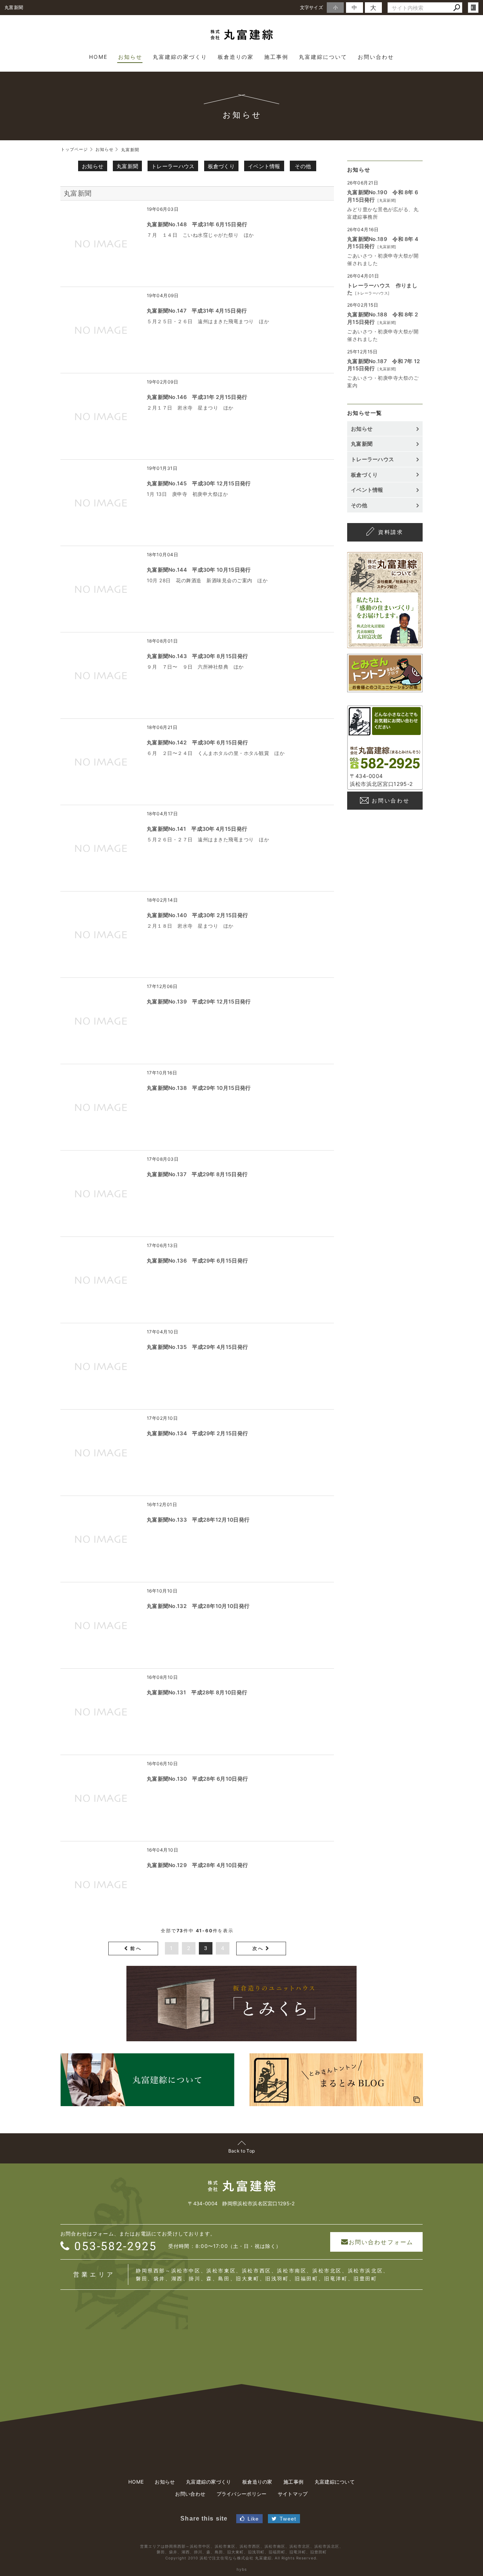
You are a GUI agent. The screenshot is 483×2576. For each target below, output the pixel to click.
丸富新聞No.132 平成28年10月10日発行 (198, 1606)
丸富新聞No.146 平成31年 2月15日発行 (197, 397)
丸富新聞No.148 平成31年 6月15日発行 (197, 224)
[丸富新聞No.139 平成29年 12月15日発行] (102, 1021)
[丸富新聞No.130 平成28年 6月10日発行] (102, 1798)
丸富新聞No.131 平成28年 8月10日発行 (197, 1692)
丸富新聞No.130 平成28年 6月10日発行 (197, 1779)
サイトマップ (293, 2494)
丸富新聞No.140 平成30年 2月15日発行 (197, 915)
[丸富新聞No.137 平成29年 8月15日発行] (102, 1194)
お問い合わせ (391, 800)
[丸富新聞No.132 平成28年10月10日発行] (102, 1625)
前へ (136, 1948)
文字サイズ (312, 7)
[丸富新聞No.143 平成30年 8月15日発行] (102, 675)
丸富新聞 (127, 166)
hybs (242, 2569)
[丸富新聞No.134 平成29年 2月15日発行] (102, 1453)
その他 (303, 166)
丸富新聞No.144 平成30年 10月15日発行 (199, 570)
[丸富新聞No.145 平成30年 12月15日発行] (102, 503)
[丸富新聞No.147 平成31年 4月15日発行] (102, 330)
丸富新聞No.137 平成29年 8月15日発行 (197, 1174)
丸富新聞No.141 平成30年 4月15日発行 (197, 829)
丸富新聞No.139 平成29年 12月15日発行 (199, 1001)
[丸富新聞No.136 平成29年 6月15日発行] (102, 1280)
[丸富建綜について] (385, 644)
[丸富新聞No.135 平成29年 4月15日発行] (102, 1366)
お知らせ (93, 166)
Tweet (288, 2519)
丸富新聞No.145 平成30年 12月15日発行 (199, 483)
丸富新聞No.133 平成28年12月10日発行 (198, 1520)
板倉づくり (222, 166)
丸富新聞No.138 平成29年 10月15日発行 (199, 1088)
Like (253, 2519)
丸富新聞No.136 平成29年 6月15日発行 (197, 1260)
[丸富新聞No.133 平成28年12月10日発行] (102, 1539)
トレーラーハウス (173, 166)
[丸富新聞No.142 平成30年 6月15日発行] (102, 762)
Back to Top (241, 2151)
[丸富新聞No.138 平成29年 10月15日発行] (102, 1107)
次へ (258, 1948)
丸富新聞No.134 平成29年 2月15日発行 (197, 1433)
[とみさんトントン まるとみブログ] (385, 688)
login (473, 8)
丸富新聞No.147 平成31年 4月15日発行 (197, 311)
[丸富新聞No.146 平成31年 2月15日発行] (102, 416)
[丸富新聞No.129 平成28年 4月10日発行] (102, 1884)
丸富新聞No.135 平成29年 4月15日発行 (197, 1347)
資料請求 (391, 532)
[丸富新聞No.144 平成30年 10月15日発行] (102, 589)
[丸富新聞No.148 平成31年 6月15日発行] (102, 244)
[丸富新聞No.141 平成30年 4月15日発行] (102, 848)
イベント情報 (264, 166)
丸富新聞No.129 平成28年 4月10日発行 (197, 1865)
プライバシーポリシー (242, 2494)
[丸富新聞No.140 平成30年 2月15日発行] (102, 934)
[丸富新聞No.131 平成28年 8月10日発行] (102, 1712)
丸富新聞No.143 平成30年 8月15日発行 (197, 656)
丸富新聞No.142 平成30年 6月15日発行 (197, 742)
